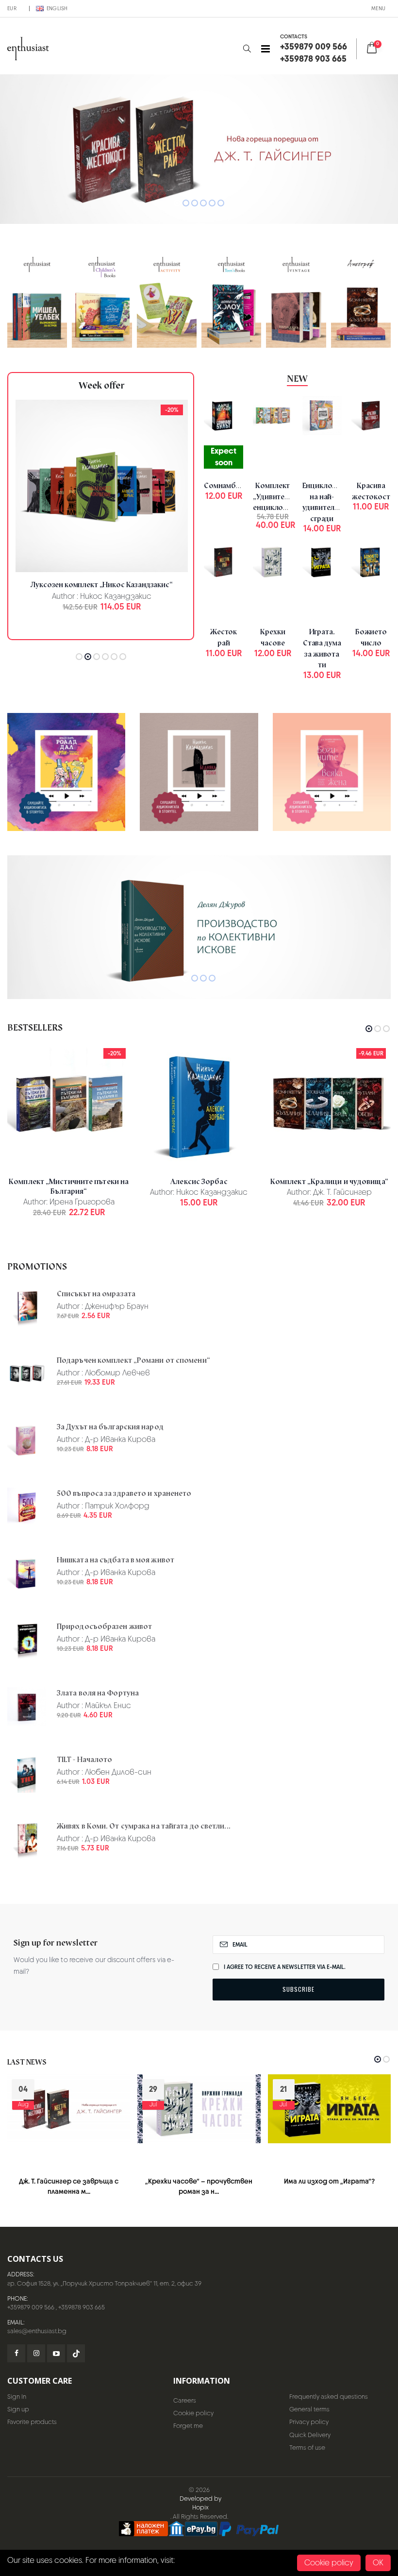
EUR (12, 8)
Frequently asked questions (329, 2397)
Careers (185, 2400)
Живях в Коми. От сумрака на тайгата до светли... (144, 1826)
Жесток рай (224, 637)
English (57, 8)
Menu (378, 8)
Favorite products (32, 2422)
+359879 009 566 (31, 2307)
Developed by (200, 2499)
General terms (309, 2409)
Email (240, 1945)
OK (378, 2563)
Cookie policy (193, 2413)
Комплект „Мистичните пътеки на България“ (69, 1186)
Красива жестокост (371, 491)
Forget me (188, 2426)
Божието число (371, 637)
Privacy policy (309, 2422)
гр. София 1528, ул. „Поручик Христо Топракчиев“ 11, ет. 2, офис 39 (104, 2283)
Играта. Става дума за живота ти (322, 648)
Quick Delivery (310, 2435)
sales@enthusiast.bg (37, 2331)
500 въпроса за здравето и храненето (124, 1493)
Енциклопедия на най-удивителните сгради (328, 502)
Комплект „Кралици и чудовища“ (329, 1182)
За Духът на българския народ (110, 1427)
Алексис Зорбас (199, 1182)
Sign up (18, 2409)
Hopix (200, 2507)
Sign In (17, 2397)
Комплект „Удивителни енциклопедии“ (280, 497)
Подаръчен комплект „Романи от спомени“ (133, 1360)
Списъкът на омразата (96, 1294)
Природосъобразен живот (104, 1627)
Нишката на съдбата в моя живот (116, 1560)
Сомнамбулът (228, 486)
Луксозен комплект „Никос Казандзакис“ (101, 585)
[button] (247, 49)
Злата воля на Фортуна (98, 1693)
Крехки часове (273, 637)
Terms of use (307, 2448)
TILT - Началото (85, 1760)
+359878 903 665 (82, 2307)
